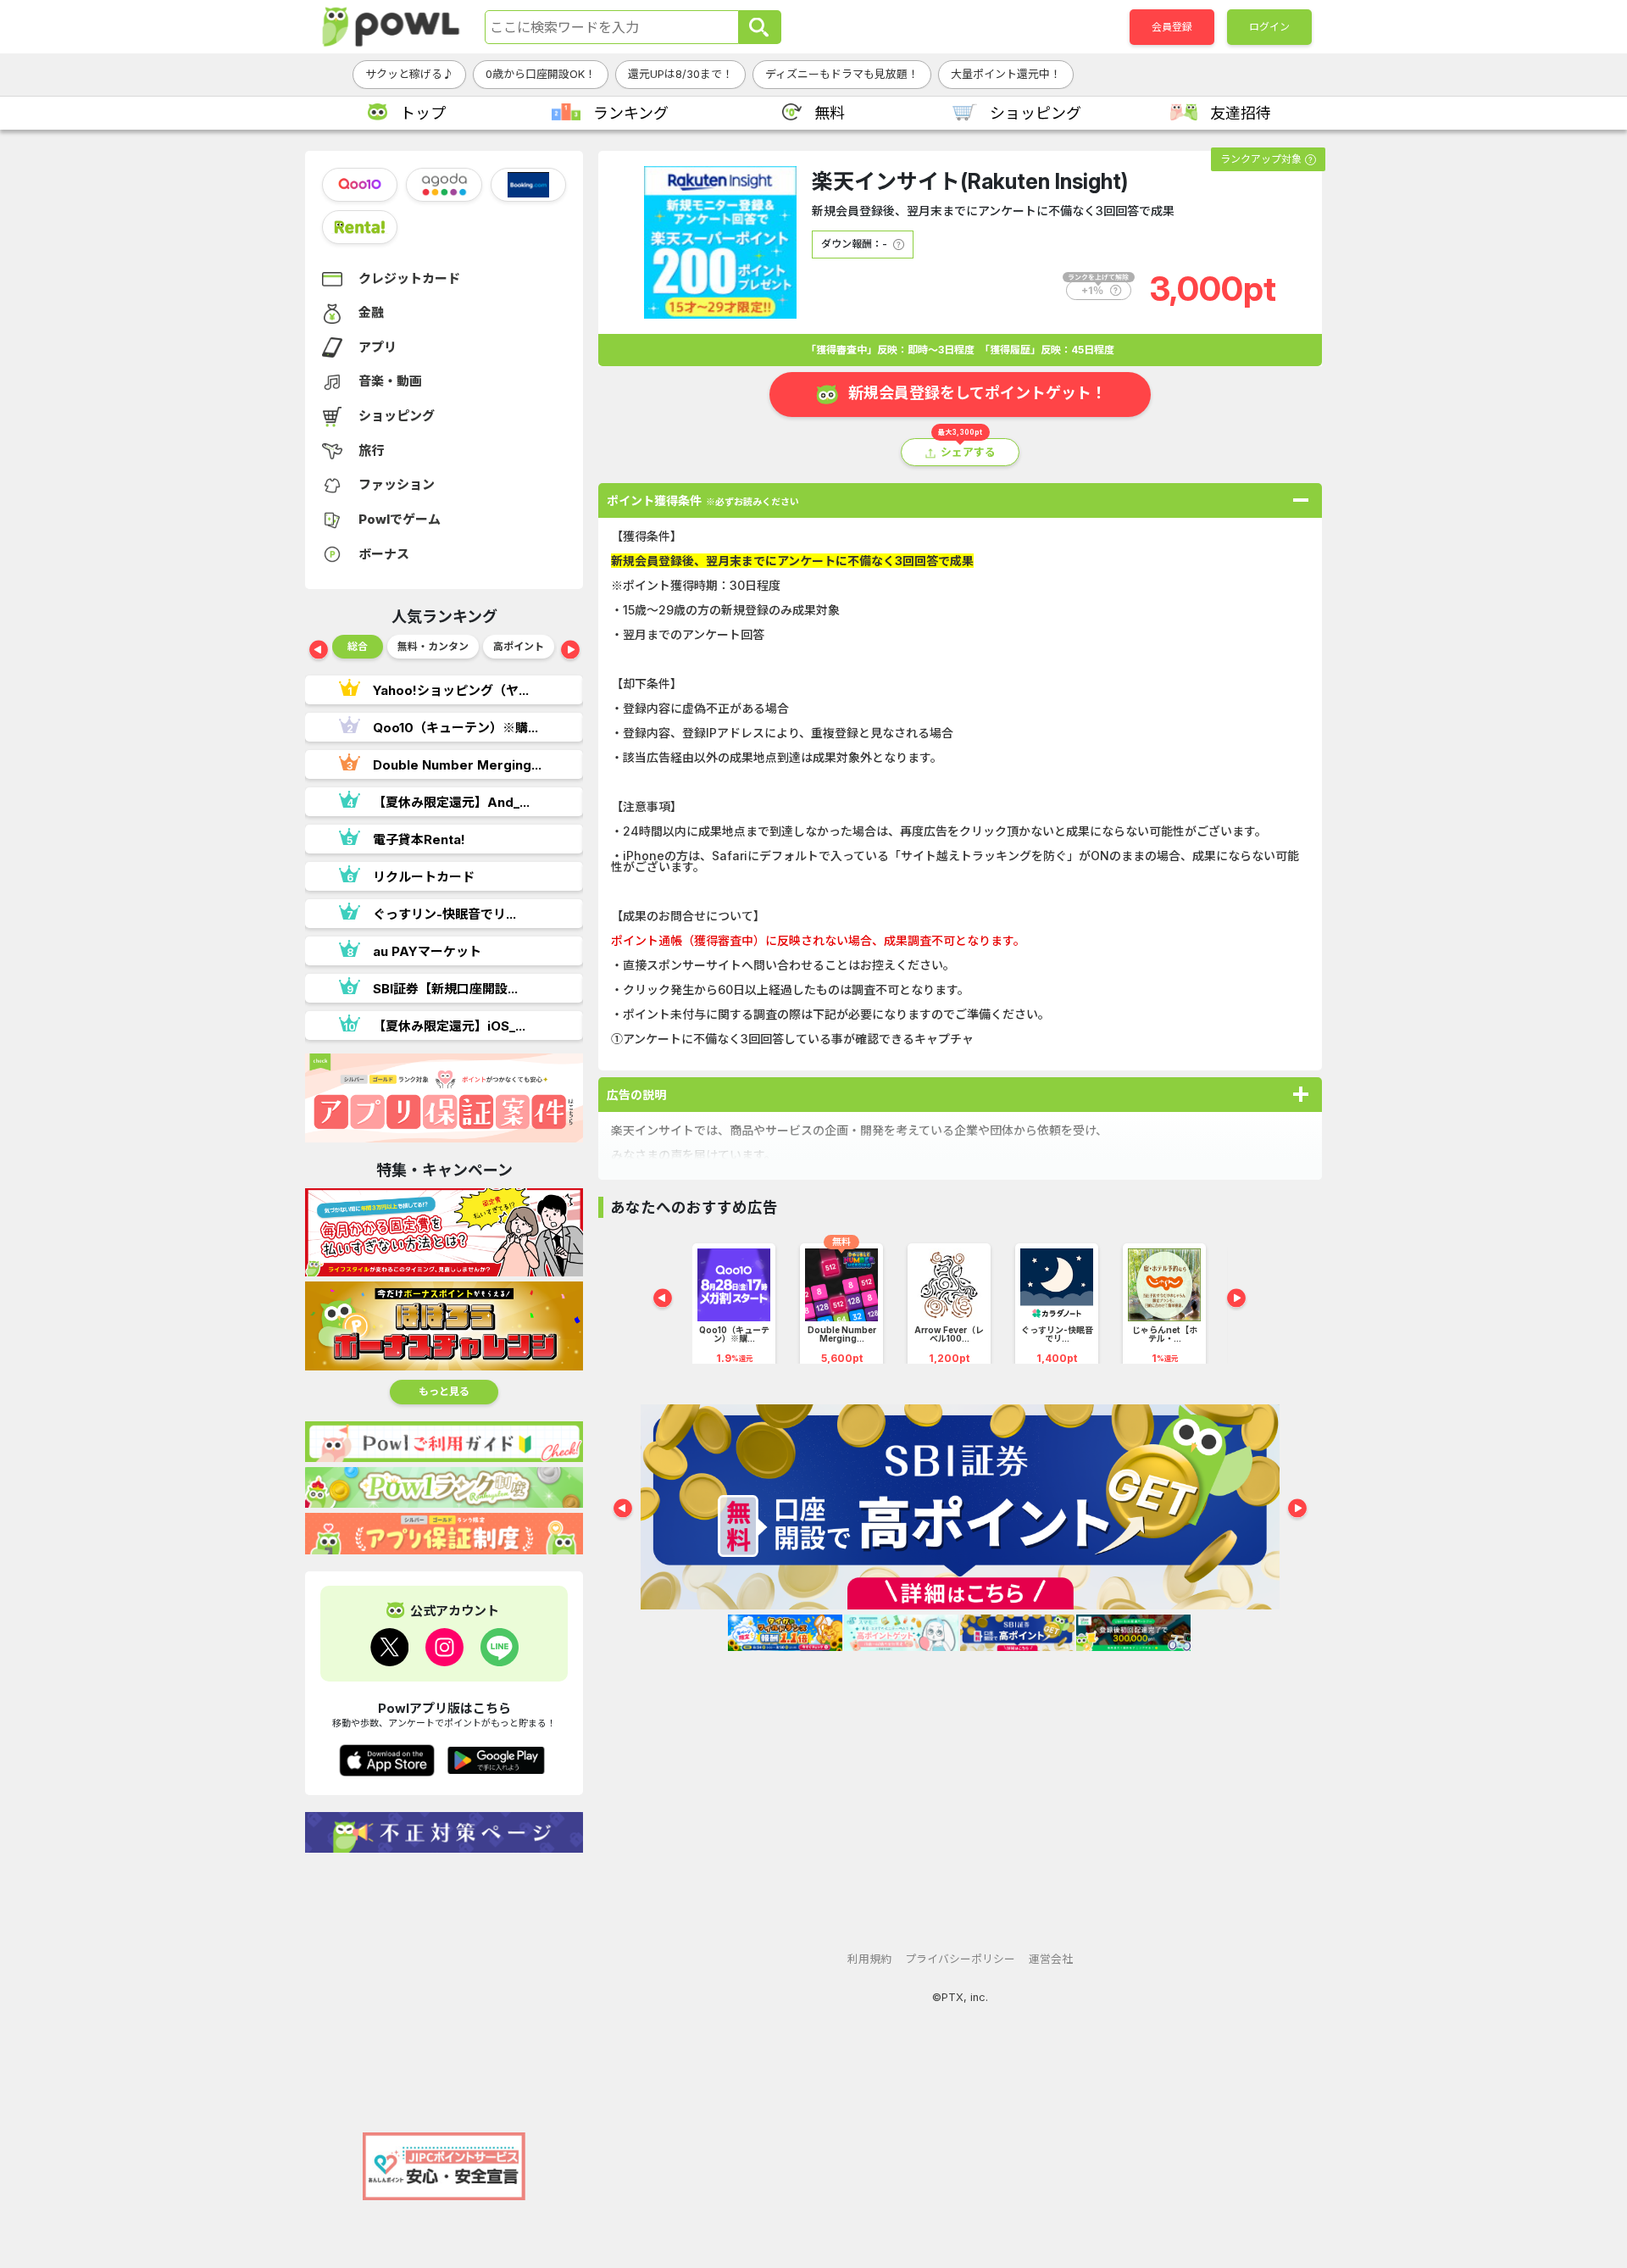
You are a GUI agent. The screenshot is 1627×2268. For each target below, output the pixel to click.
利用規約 (869, 1959)
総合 (358, 646)
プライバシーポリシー (960, 1959)
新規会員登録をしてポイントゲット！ (977, 393)
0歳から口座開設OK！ (541, 74)
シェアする (968, 452)
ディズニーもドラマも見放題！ (842, 74)
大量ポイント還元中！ (1006, 74)
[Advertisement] (444, 1984)
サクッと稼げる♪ (409, 74)
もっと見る (444, 1391)
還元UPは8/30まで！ (680, 74)
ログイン (1269, 27)
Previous (319, 651)
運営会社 (1051, 1959)
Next (570, 651)
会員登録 (1172, 27)
